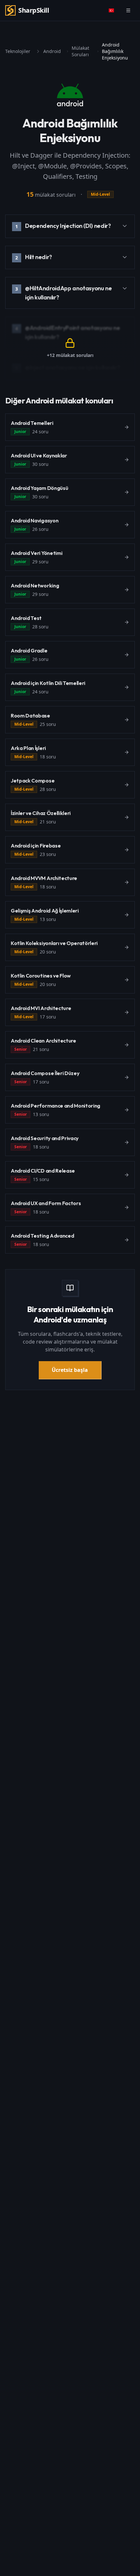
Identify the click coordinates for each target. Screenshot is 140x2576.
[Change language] (111, 10)
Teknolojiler (18, 51)
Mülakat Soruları (80, 51)
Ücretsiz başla (70, 1370)
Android (52, 51)
